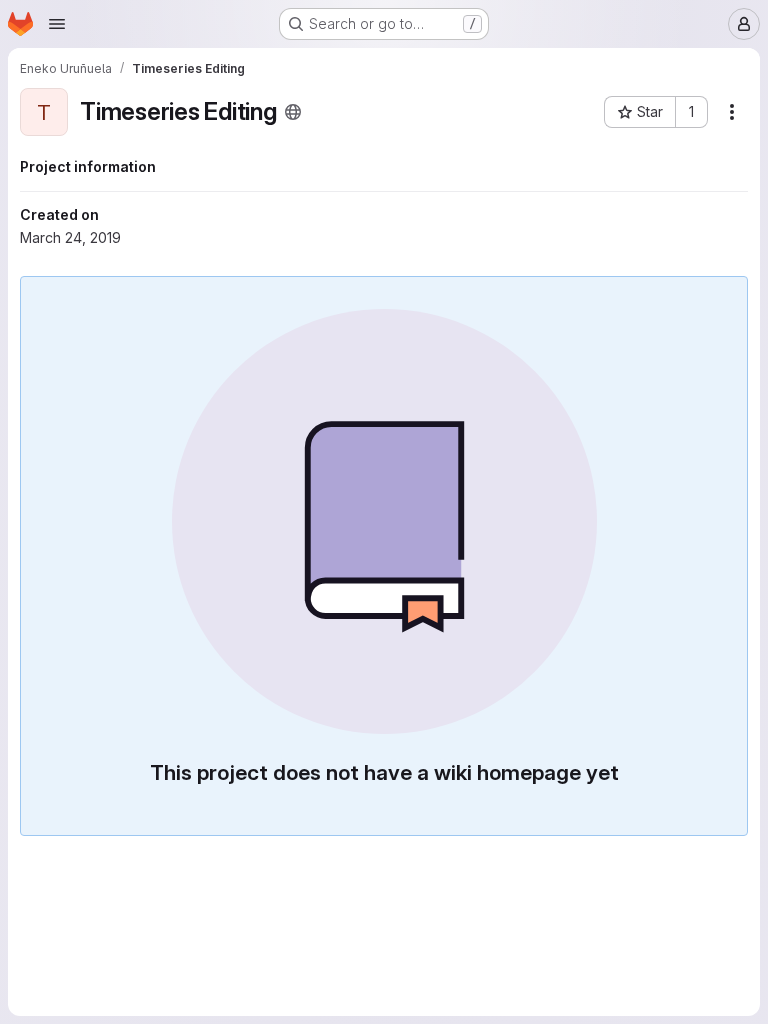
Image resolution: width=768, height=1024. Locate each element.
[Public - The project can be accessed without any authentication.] (293, 112)
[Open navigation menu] (57, 24)
